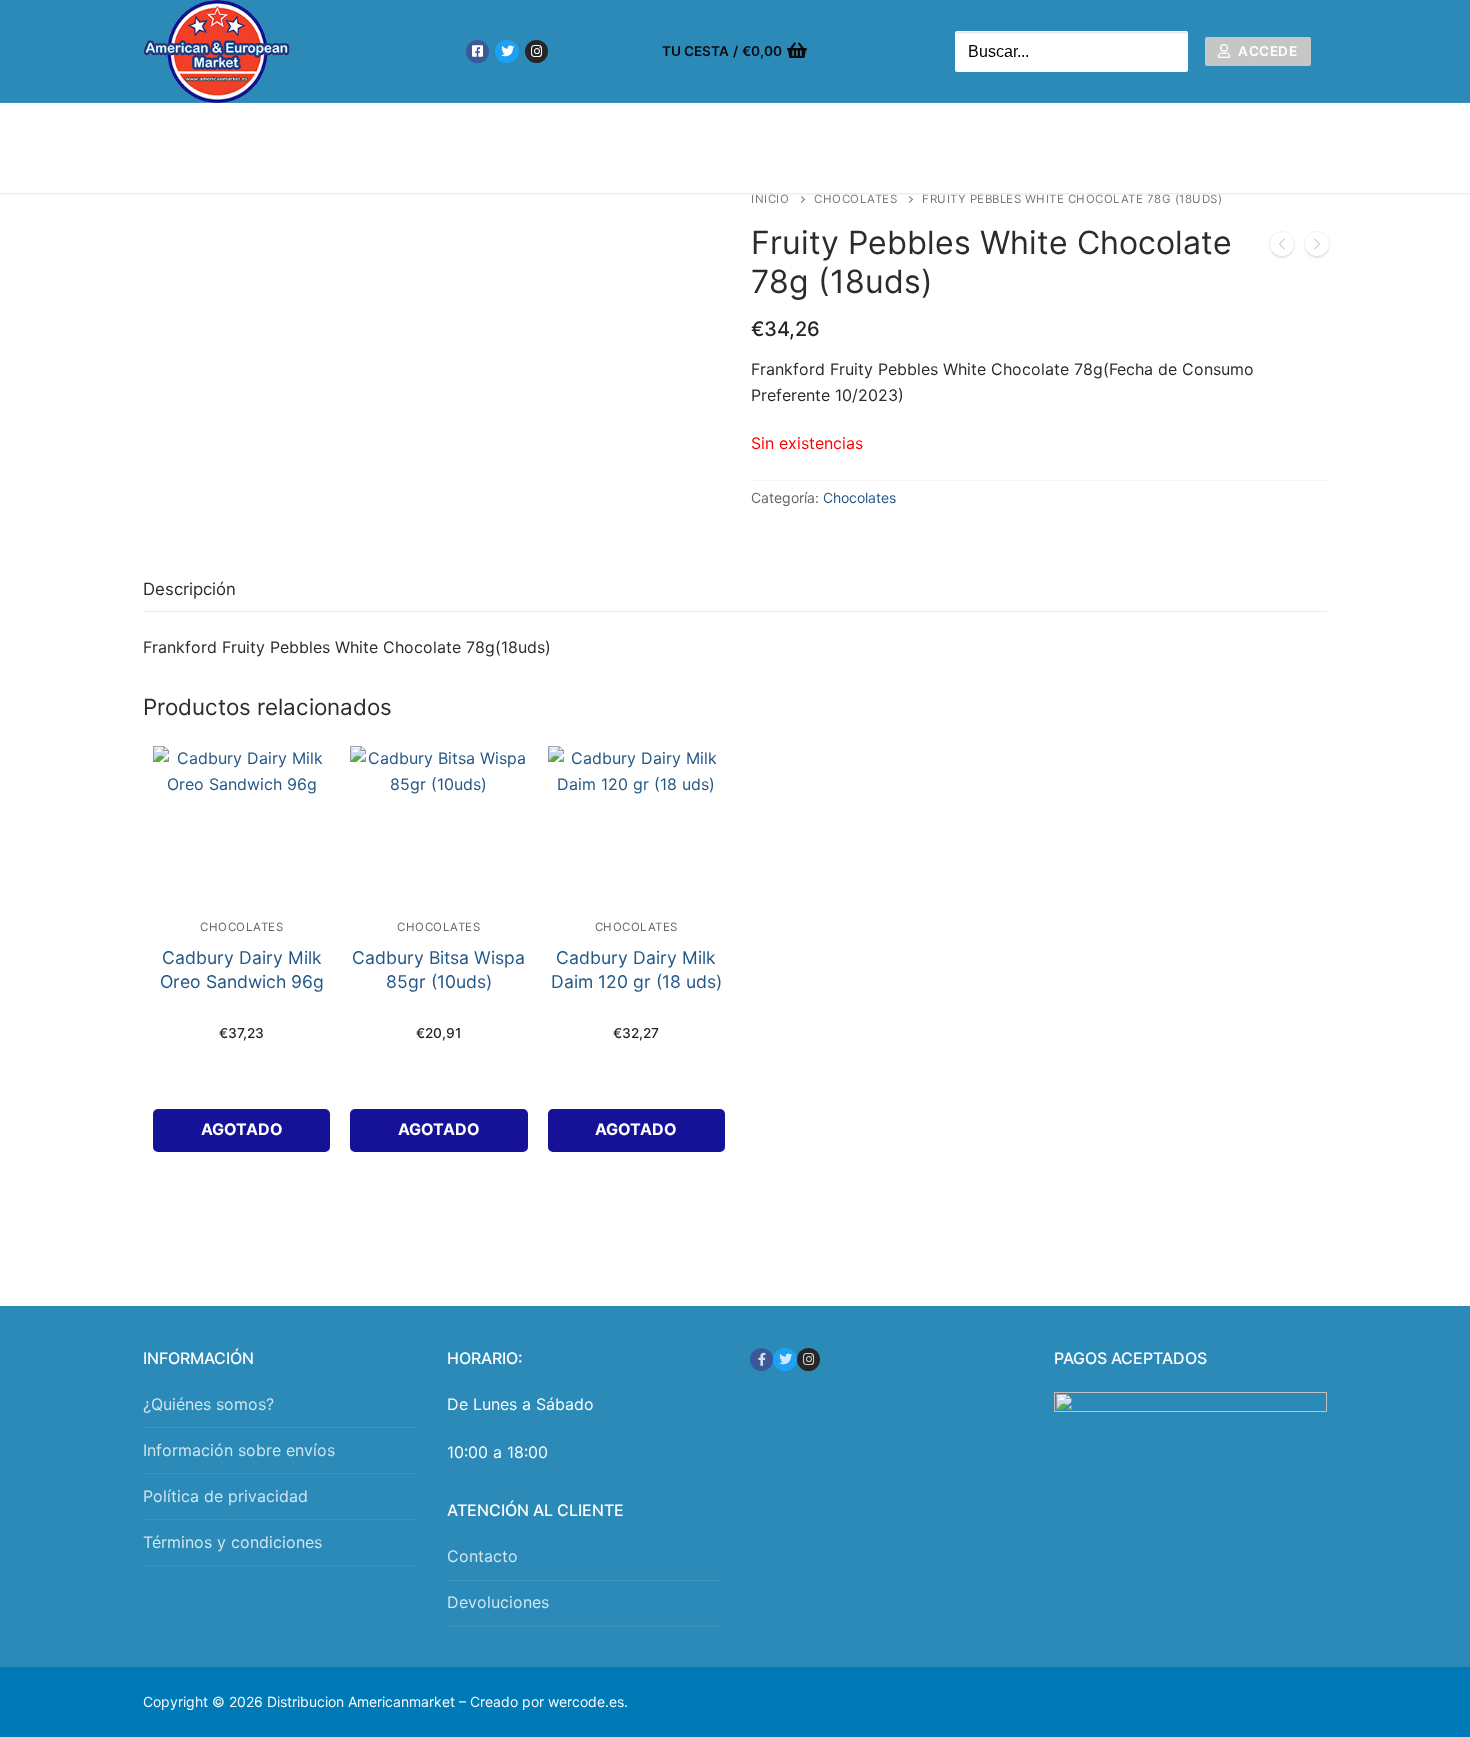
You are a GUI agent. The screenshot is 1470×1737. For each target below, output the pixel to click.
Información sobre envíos (239, 1450)
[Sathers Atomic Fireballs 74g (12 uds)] (1317, 248)
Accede (1266, 51)
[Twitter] (506, 51)
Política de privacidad (225, 1496)
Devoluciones (498, 1602)
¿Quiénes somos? (208, 1404)
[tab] (189, 589)
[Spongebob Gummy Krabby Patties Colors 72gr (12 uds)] (1282, 248)
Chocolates (855, 199)
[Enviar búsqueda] (1168, 51)
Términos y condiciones (232, 1542)
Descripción (189, 589)
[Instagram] (536, 51)
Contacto (482, 1556)
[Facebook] (477, 51)
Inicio (770, 199)
